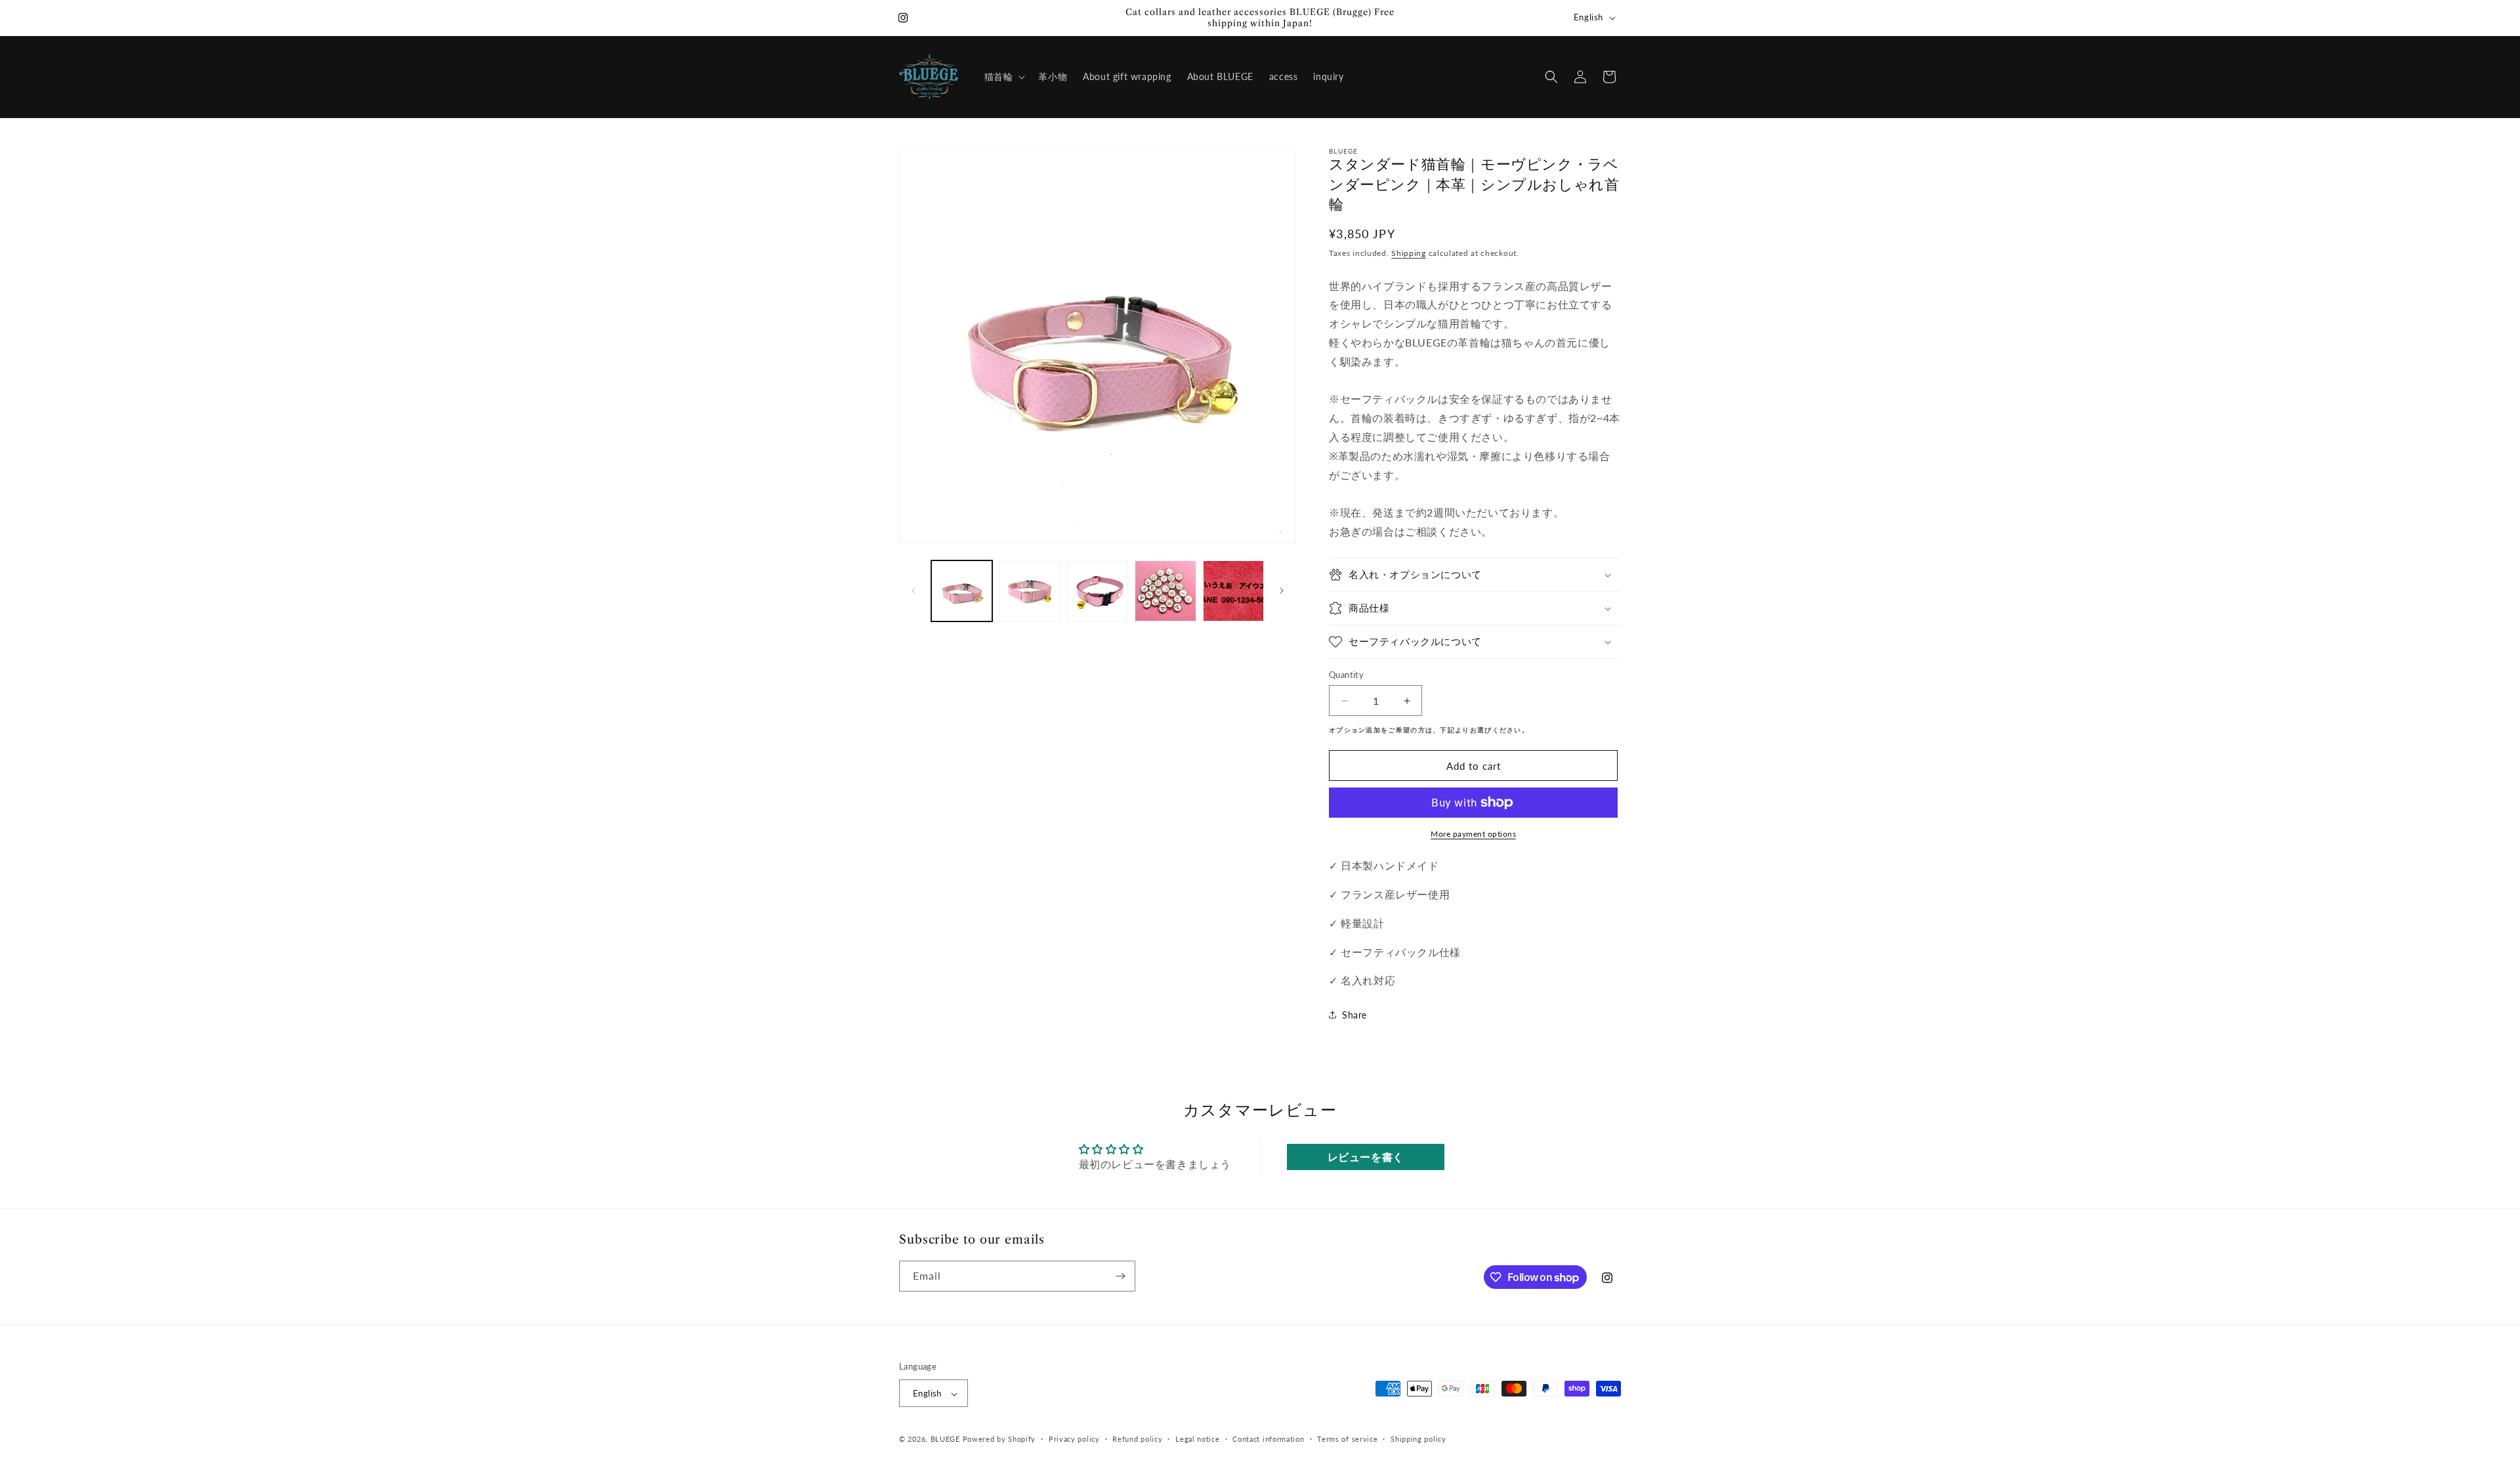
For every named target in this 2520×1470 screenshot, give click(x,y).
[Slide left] (913, 591)
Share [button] (1354, 1015)
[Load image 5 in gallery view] (1233, 591)
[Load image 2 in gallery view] (1029, 591)
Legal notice (1197, 1439)
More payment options (1473, 834)
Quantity (1346, 675)
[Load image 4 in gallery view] (1165, 591)
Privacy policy (1074, 1439)
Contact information (1268, 1439)
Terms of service (1347, 1439)
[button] (1004, 77)
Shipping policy (1418, 1439)
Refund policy (1137, 1439)
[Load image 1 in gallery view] (962, 591)
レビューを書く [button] (1366, 1157)
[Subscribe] (1120, 1276)
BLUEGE (945, 1439)
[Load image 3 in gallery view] (1098, 591)
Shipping (1409, 253)
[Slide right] (1282, 591)
